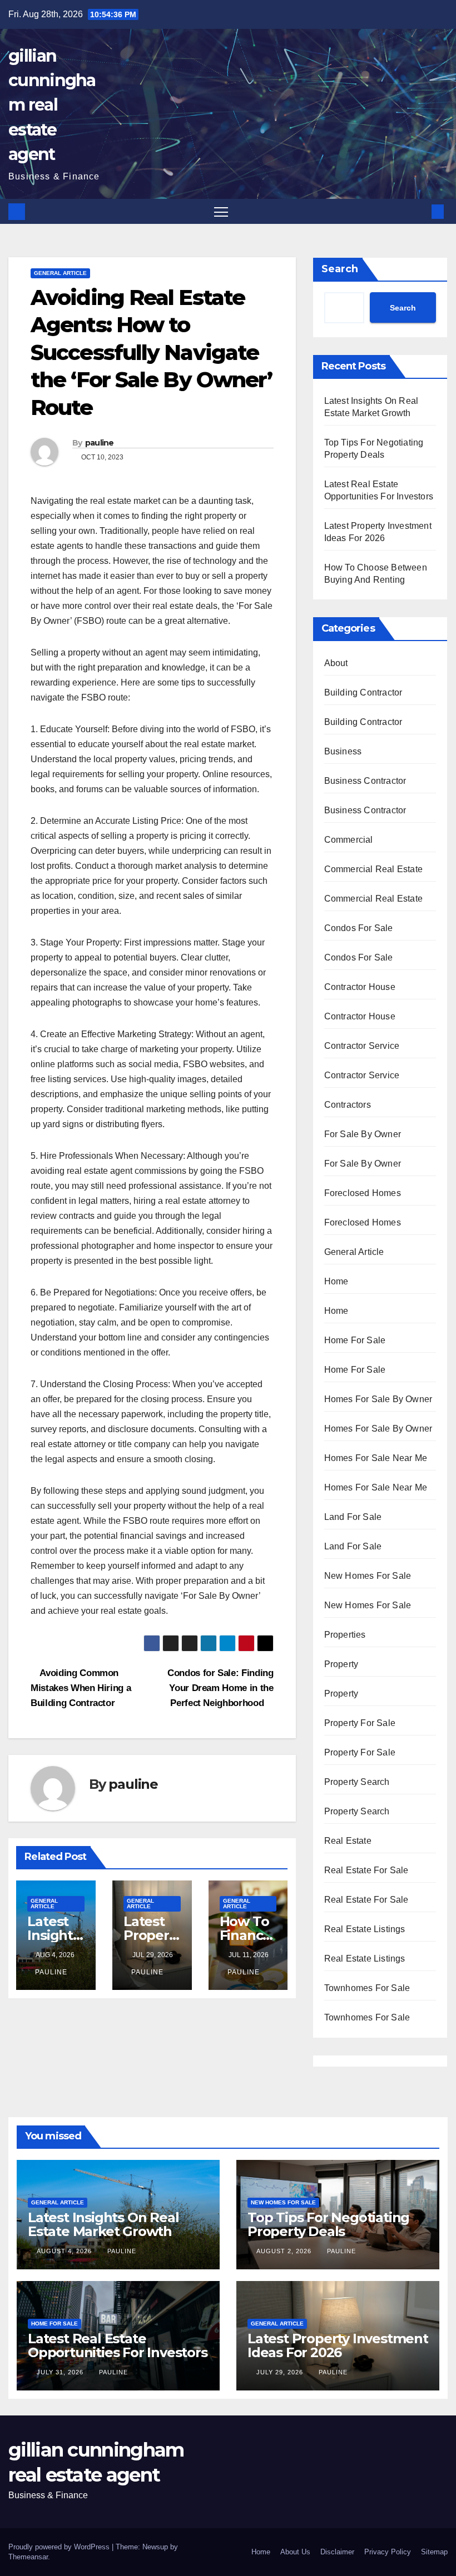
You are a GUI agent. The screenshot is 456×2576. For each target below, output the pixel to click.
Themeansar (28, 2557)
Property (341, 1664)
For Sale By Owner (363, 1134)
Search (340, 269)
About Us (295, 2552)
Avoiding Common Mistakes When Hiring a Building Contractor (81, 1688)
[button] (420, 211)
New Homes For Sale (368, 1576)
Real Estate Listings (365, 1929)
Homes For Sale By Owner (378, 1399)
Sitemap (434, 2552)
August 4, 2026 (65, 2251)
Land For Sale (353, 1517)
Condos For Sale (359, 928)
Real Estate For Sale (366, 1870)
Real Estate (348, 1841)
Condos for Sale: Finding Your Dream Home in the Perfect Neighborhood (220, 1688)
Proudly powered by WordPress (60, 2547)
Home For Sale (355, 1340)
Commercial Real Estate (373, 869)
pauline (100, 443)
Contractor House (360, 987)
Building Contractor (363, 692)
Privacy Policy (388, 2552)
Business (343, 751)
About (336, 663)
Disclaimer (337, 2552)
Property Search (357, 1782)
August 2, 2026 (285, 2251)
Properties (345, 1635)
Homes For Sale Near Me (376, 1458)
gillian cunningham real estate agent (52, 105)
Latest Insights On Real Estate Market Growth (103, 2224)
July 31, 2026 (61, 2372)
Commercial (349, 840)
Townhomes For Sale (367, 1988)
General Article (60, 273)
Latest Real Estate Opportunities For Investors (118, 2345)
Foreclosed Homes (363, 1193)
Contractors (348, 1105)
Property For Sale (360, 1723)
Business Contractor (365, 781)
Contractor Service (362, 1046)
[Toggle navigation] (221, 211)
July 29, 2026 (281, 2372)
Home (336, 1281)
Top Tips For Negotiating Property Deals (328, 2224)
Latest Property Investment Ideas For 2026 (338, 2345)
